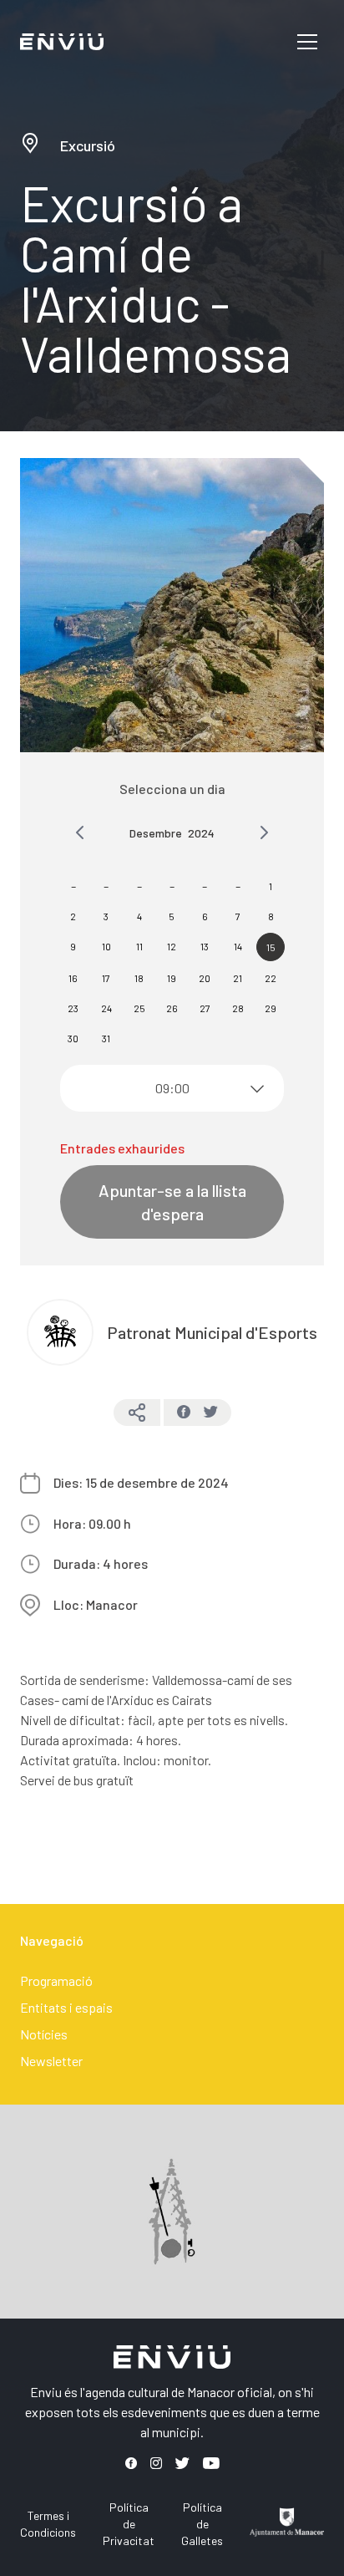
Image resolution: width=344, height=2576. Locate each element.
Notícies (44, 2034)
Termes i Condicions (48, 2524)
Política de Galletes (202, 2524)
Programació (56, 1980)
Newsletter (51, 2061)
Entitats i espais (66, 2007)
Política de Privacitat (129, 2524)
